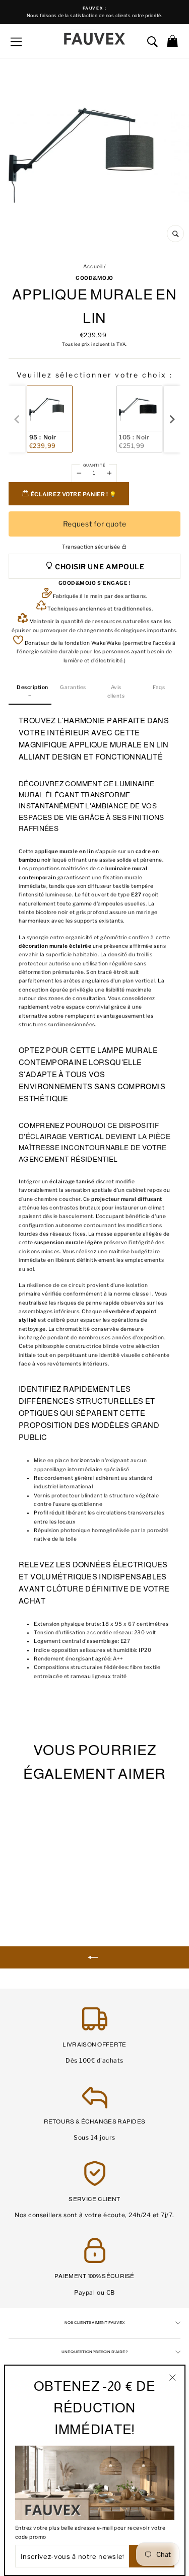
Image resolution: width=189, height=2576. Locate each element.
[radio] (50, 419)
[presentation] (172, 419)
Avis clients (116, 692)
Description (33, 687)
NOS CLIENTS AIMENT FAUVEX (94, 2323)
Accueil (93, 267)
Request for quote (95, 524)
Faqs (159, 687)
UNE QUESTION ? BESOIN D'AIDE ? (95, 2352)
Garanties (73, 687)
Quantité (94, 465)
